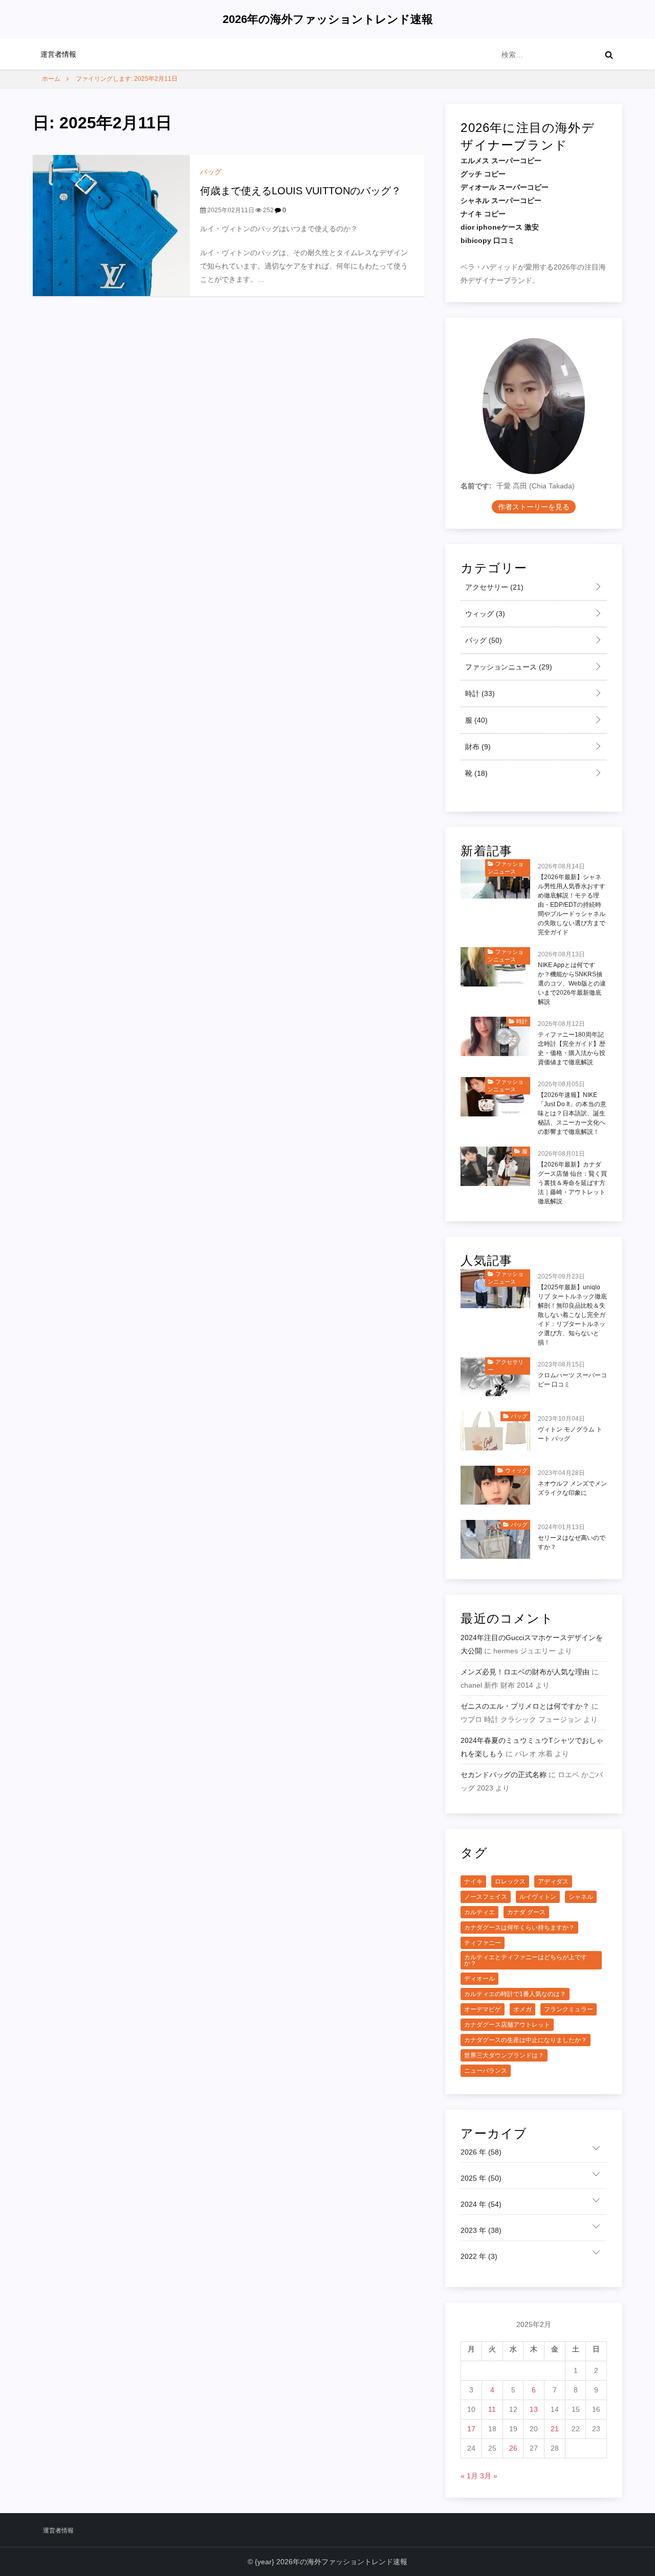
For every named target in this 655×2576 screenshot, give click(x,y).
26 (513, 2448)
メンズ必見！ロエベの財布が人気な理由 (525, 1672)
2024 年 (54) (481, 2204)
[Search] (609, 55)
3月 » (489, 2476)
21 (555, 2429)
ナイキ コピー (483, 214)
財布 (477, 747)
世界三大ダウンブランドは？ (504, 2055)
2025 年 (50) (481, 2178)
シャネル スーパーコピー (501, 200)
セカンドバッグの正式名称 (504, 1775)
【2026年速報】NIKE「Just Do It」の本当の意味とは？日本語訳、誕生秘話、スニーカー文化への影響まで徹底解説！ (572, 1113)
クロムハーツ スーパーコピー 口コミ (572, 1380)
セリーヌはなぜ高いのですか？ (572, 1542)
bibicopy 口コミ (488, 240)
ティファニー (483, 1943)
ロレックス (510, 1881)
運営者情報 (58, 54)
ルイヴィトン (538, 1897)
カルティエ (479, 1912)
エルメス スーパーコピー (501, 161)
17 (471, 2429)
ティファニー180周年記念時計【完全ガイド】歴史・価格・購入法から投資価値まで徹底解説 (572, 1048)
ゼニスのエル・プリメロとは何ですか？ (525, 1706)
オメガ (522, 2009)
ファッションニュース (508, 667)
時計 (479, 693)
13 (534, 2409)
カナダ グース (526, 1912)
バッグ (211, 172)
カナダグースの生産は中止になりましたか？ (526, 2040)
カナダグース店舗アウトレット (507, 2025)
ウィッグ (484, 614)
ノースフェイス (486, 1897)
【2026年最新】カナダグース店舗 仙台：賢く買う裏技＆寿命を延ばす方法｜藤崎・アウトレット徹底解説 (572, 1183)
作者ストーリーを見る (534, 507)
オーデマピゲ (483, 2009)
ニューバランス (486, 2071)
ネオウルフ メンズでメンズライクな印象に (572, 1488)
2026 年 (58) (481, 2152)
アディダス (553, 1881)
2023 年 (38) (481, 2230)
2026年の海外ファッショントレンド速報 (328, 19)
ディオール (479, 1979)
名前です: (476, 486)
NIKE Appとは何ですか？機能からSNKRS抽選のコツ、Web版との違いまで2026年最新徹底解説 (572, 983)
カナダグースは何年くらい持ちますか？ (519, 1928)
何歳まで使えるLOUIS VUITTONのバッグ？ (301, 191)
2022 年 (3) (479, 2256)
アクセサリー (493, 587)
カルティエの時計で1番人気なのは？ (515, 1994)
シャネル (581, 1897)
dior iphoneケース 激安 (500, 227)
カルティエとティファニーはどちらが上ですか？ (526, 1960)
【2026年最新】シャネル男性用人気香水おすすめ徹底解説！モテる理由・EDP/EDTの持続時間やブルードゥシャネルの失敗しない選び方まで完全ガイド (572, 905)
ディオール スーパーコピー (505, 187)
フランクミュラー (569, 2009)
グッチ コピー (483, 174)
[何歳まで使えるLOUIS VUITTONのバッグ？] (111, 225)
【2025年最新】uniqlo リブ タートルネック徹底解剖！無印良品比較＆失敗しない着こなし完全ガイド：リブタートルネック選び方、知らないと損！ (572, 1315)
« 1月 (469, 2476)
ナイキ (473, 1881)
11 (492, 2409)
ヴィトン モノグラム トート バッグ (570, 1434)
